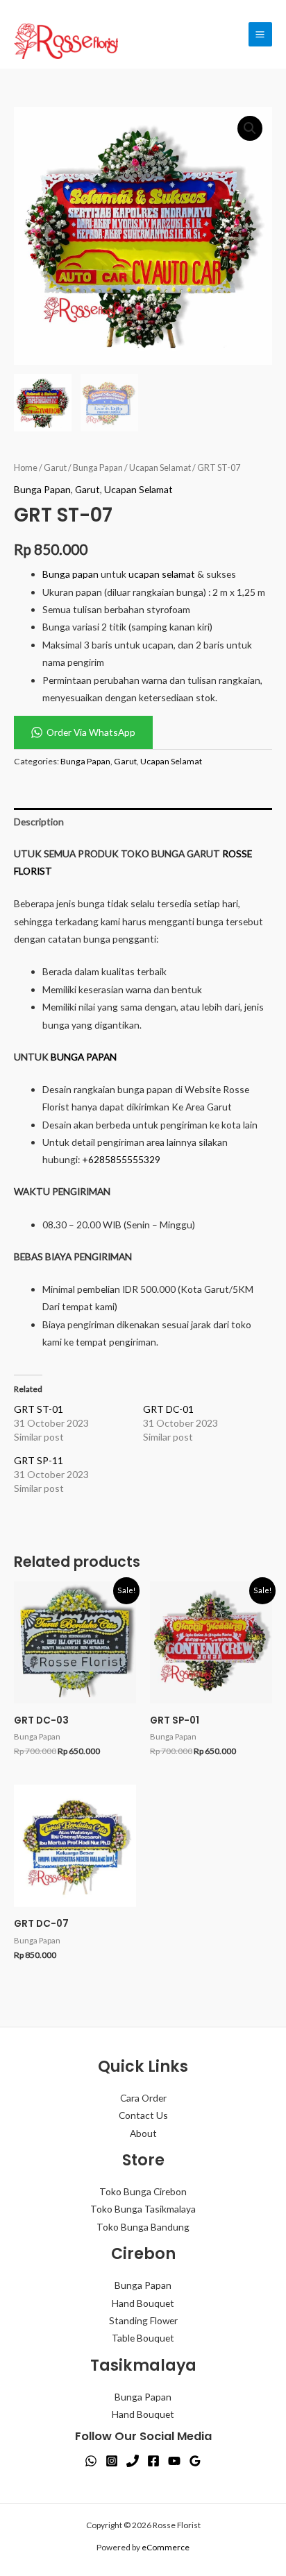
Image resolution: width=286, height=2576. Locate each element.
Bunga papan (70, 574)
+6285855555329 (121, 1159)
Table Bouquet (143, 2338)
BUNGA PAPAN (84, 1057)
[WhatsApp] (91, 2461)
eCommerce (166, 2547)
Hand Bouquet (143, 2303)
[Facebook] (153, 2461)
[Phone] (133, 2461)
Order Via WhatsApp (91, 732)
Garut (55, 468)
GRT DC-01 (168, 1409)
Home (26, 468)
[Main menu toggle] (260, 34)
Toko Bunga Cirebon (143, 2191)
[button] (250, 128)
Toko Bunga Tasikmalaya (143, 2209)
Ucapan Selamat (160, 468)
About (143, 2133)
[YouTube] (174, 2461)
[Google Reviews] (195, 2461)
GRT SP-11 (39, 1460)
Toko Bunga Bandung (143, 2227)
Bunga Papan (98, 468)
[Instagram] (112, 2461)
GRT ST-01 (39, 1409)
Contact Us (143, 2115)
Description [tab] (39, 822)
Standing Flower (143, 2320)
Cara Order (143, 2098)
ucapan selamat (162, 574)
